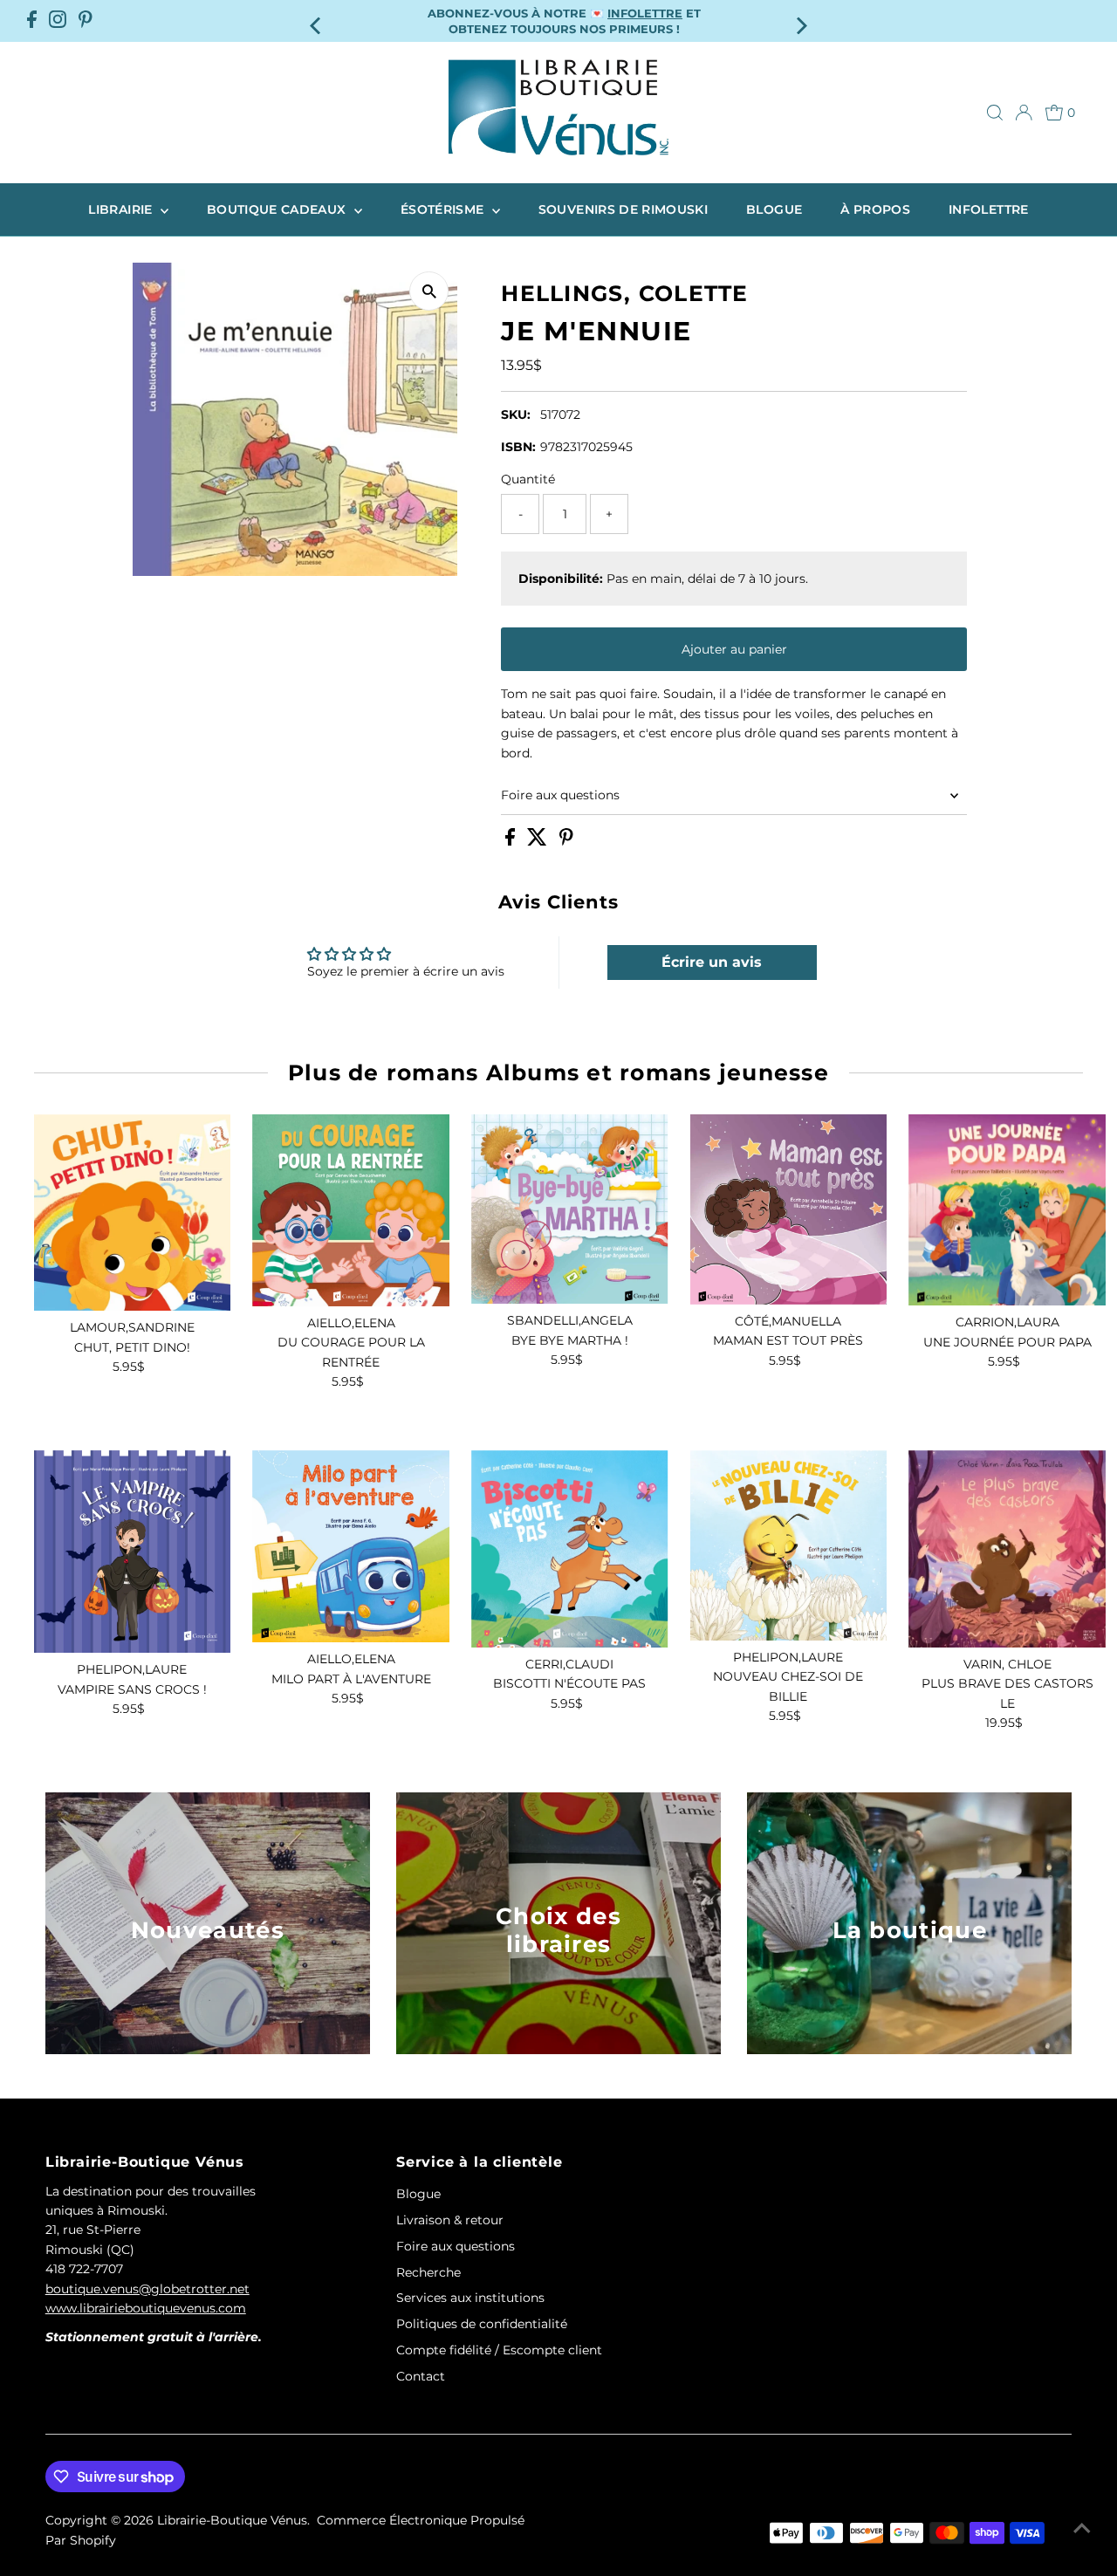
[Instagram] (58, 21)
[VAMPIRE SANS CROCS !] (133, 1552)
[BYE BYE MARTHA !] (570, 1209)
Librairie (122, 209)
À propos (875, 209)
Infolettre (989, 209)
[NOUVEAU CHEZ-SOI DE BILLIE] (789, 1545)
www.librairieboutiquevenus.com (146, 2308)
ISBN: (518, 447)
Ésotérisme (444, 209)
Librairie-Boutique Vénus (232, 2520)
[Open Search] (995, 113)
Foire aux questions (560, 795)
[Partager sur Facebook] (512, 841)
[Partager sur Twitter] (539, 841)
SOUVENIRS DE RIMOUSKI (623, 209)
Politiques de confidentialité (482, 2324)
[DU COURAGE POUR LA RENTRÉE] (351, 1210)
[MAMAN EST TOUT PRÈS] (789, 1209)
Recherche (428, 2272)
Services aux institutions (470, 2298)
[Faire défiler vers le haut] (1082, 2528)
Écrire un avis (712, 962)
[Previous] (317, 21)
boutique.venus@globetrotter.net (147, 2289)
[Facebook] (32, 21)
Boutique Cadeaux (278, 209)
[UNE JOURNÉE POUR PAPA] (1007, 1210)
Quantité (528, 479)
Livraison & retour (450, 2220)
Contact (421, 2376)
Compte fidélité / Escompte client (499, 2350)
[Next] (800, 21)
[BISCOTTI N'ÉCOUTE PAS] (570, 1549)
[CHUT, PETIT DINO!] (133, 1213)
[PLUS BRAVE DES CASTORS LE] (1007, 1549)
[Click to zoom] (429, 291)
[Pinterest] (86, 21)
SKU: (516, 414)
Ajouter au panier (734, 649)
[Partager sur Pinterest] (566, 841)
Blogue (774, 209)
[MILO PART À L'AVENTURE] (351, 1546)
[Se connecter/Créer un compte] (1024, 113)
